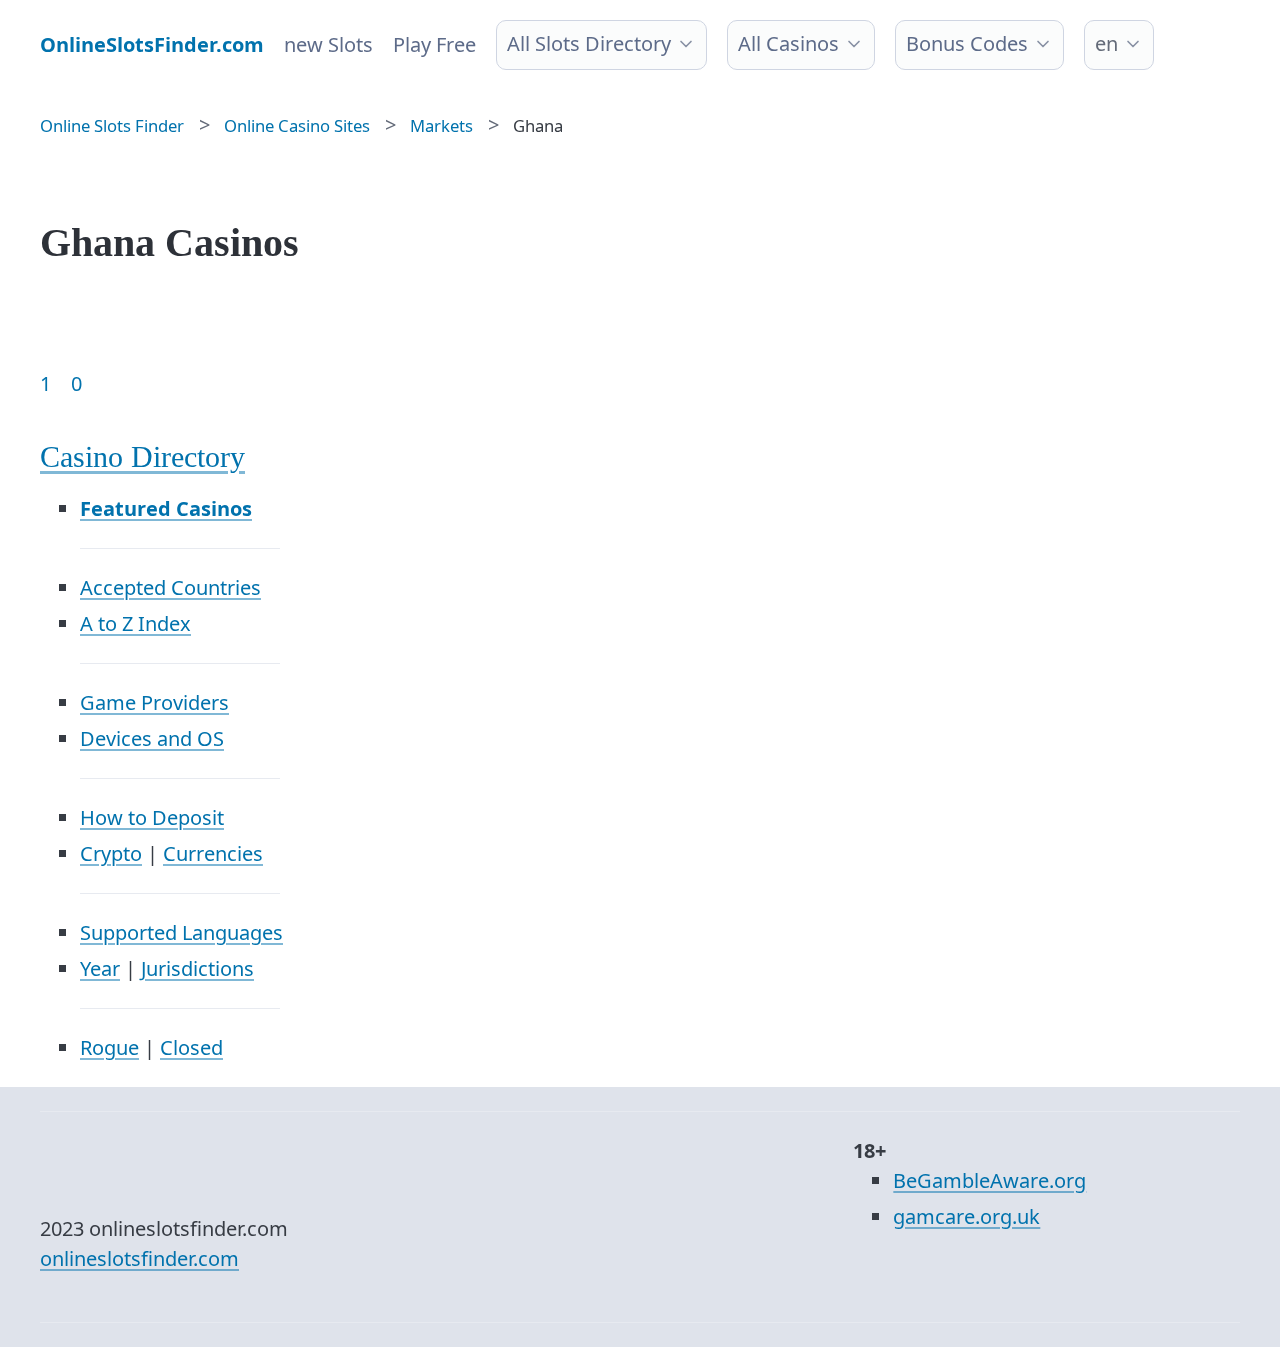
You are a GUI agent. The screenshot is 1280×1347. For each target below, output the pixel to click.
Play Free (434, 44)
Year (100, 968)
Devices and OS (152, 738)
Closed (191, 1047)
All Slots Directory (589, 43)
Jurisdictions (197, 968)
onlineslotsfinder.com (139, 1258)
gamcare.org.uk (966, 1216)
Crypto (111, 853)
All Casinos (788, 43)
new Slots (328, 44)
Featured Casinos (166, 508)
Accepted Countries (170, 587)
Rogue (109, 1047)
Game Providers (154, 702)
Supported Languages (181, 932)
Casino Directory (142, 456)
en (1106, 43)
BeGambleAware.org (989, 1180)
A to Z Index (135, 623)
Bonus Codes (967, 43)
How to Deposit (152, 817)
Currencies (213, 853)
